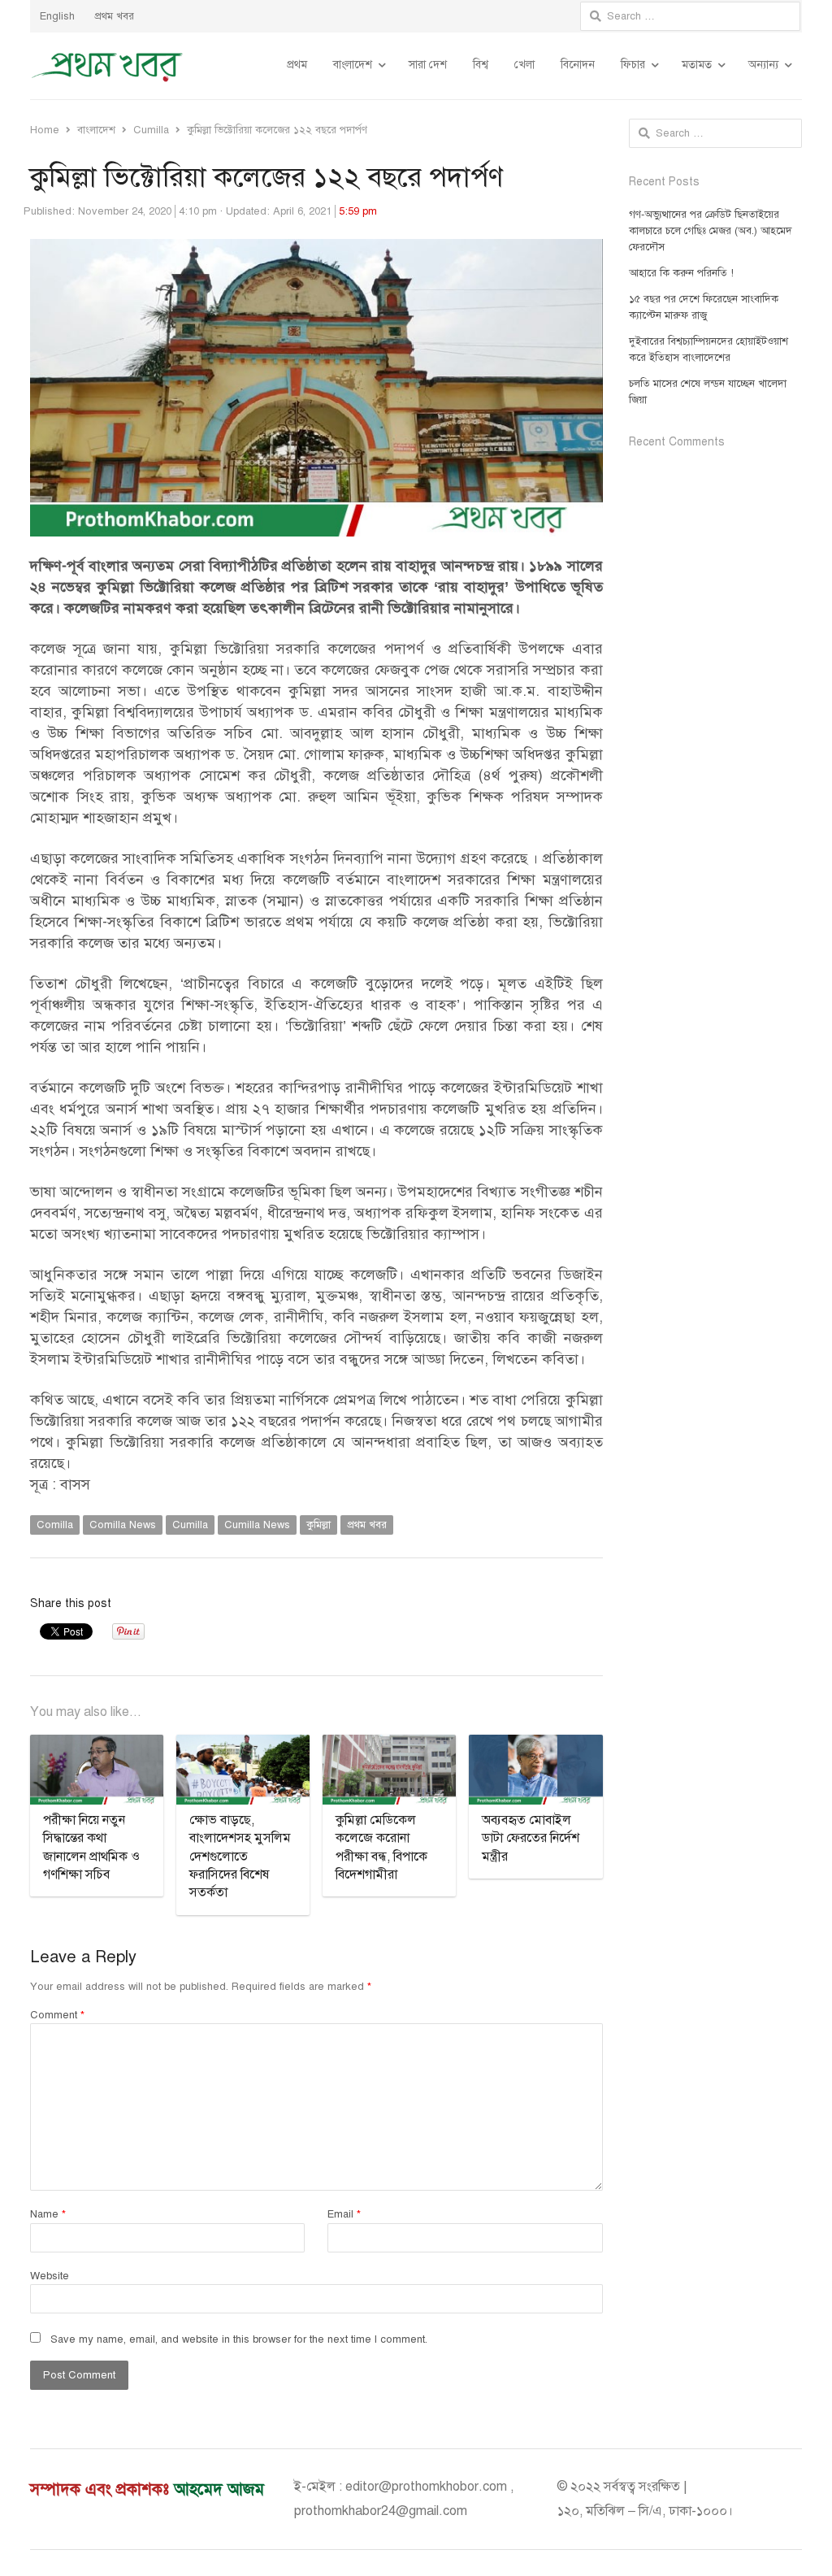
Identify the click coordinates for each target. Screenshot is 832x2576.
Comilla (55, 1525)
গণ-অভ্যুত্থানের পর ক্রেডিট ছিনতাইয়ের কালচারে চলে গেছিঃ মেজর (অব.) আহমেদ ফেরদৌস (711, 231)
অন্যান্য (763, 65)
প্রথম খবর (114, 16)
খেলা (524, 65)
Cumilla (190, 1525)
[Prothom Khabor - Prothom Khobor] (107, 66)
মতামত (697, 65)
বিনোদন (578, 65)
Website (50, 2276)
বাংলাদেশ (353, 65)
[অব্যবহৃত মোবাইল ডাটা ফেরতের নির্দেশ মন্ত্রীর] (535, 1744)
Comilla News (123, 1525)
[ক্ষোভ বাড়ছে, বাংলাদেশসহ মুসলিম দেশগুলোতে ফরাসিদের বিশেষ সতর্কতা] (243, 1744)
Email (344, 2214)
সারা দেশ (428, 65)
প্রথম (297, 65)
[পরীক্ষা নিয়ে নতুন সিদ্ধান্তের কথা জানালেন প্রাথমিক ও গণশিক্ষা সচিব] (97, 1744)
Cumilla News (257, 1525)
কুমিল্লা (318, 1525)
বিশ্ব (481, 65)
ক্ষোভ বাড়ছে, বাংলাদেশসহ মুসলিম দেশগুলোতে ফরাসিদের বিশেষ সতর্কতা (240, 1857)
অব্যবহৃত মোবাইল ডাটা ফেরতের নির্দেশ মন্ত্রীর (531, 1838)
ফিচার (633, 65)
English (57, 16)
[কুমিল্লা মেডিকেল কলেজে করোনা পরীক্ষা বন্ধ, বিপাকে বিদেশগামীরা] (389, 1744)
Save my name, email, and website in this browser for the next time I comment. (239, 2339)
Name (48, 2214)
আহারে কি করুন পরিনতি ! (681, 273)
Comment (57, 2015)
